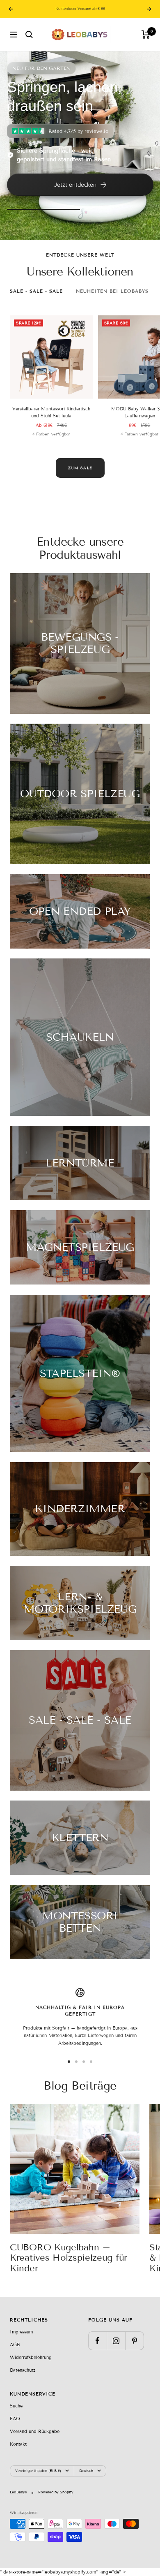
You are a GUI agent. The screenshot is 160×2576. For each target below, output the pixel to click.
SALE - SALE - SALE (36, 291)
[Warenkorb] (146, 35)
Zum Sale (80, 468)
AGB (15, 2345)
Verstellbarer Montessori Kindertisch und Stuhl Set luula (51, 412)
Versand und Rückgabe (35, 2431)
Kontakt (18, 2444)
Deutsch (86, 2471)
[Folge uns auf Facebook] (97, 2341)
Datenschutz (23, 2370)
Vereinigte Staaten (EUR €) (38, 2471)
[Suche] (29, 35)
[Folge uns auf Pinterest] (134, 2341)
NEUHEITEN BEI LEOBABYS (112, 291)
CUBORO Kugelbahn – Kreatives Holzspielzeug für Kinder (69, 2258)
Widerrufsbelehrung (31, 2357)
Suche (16, 2406)
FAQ (15, 2419)
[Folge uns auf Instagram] (116, 2341)
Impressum (21, 2332)
